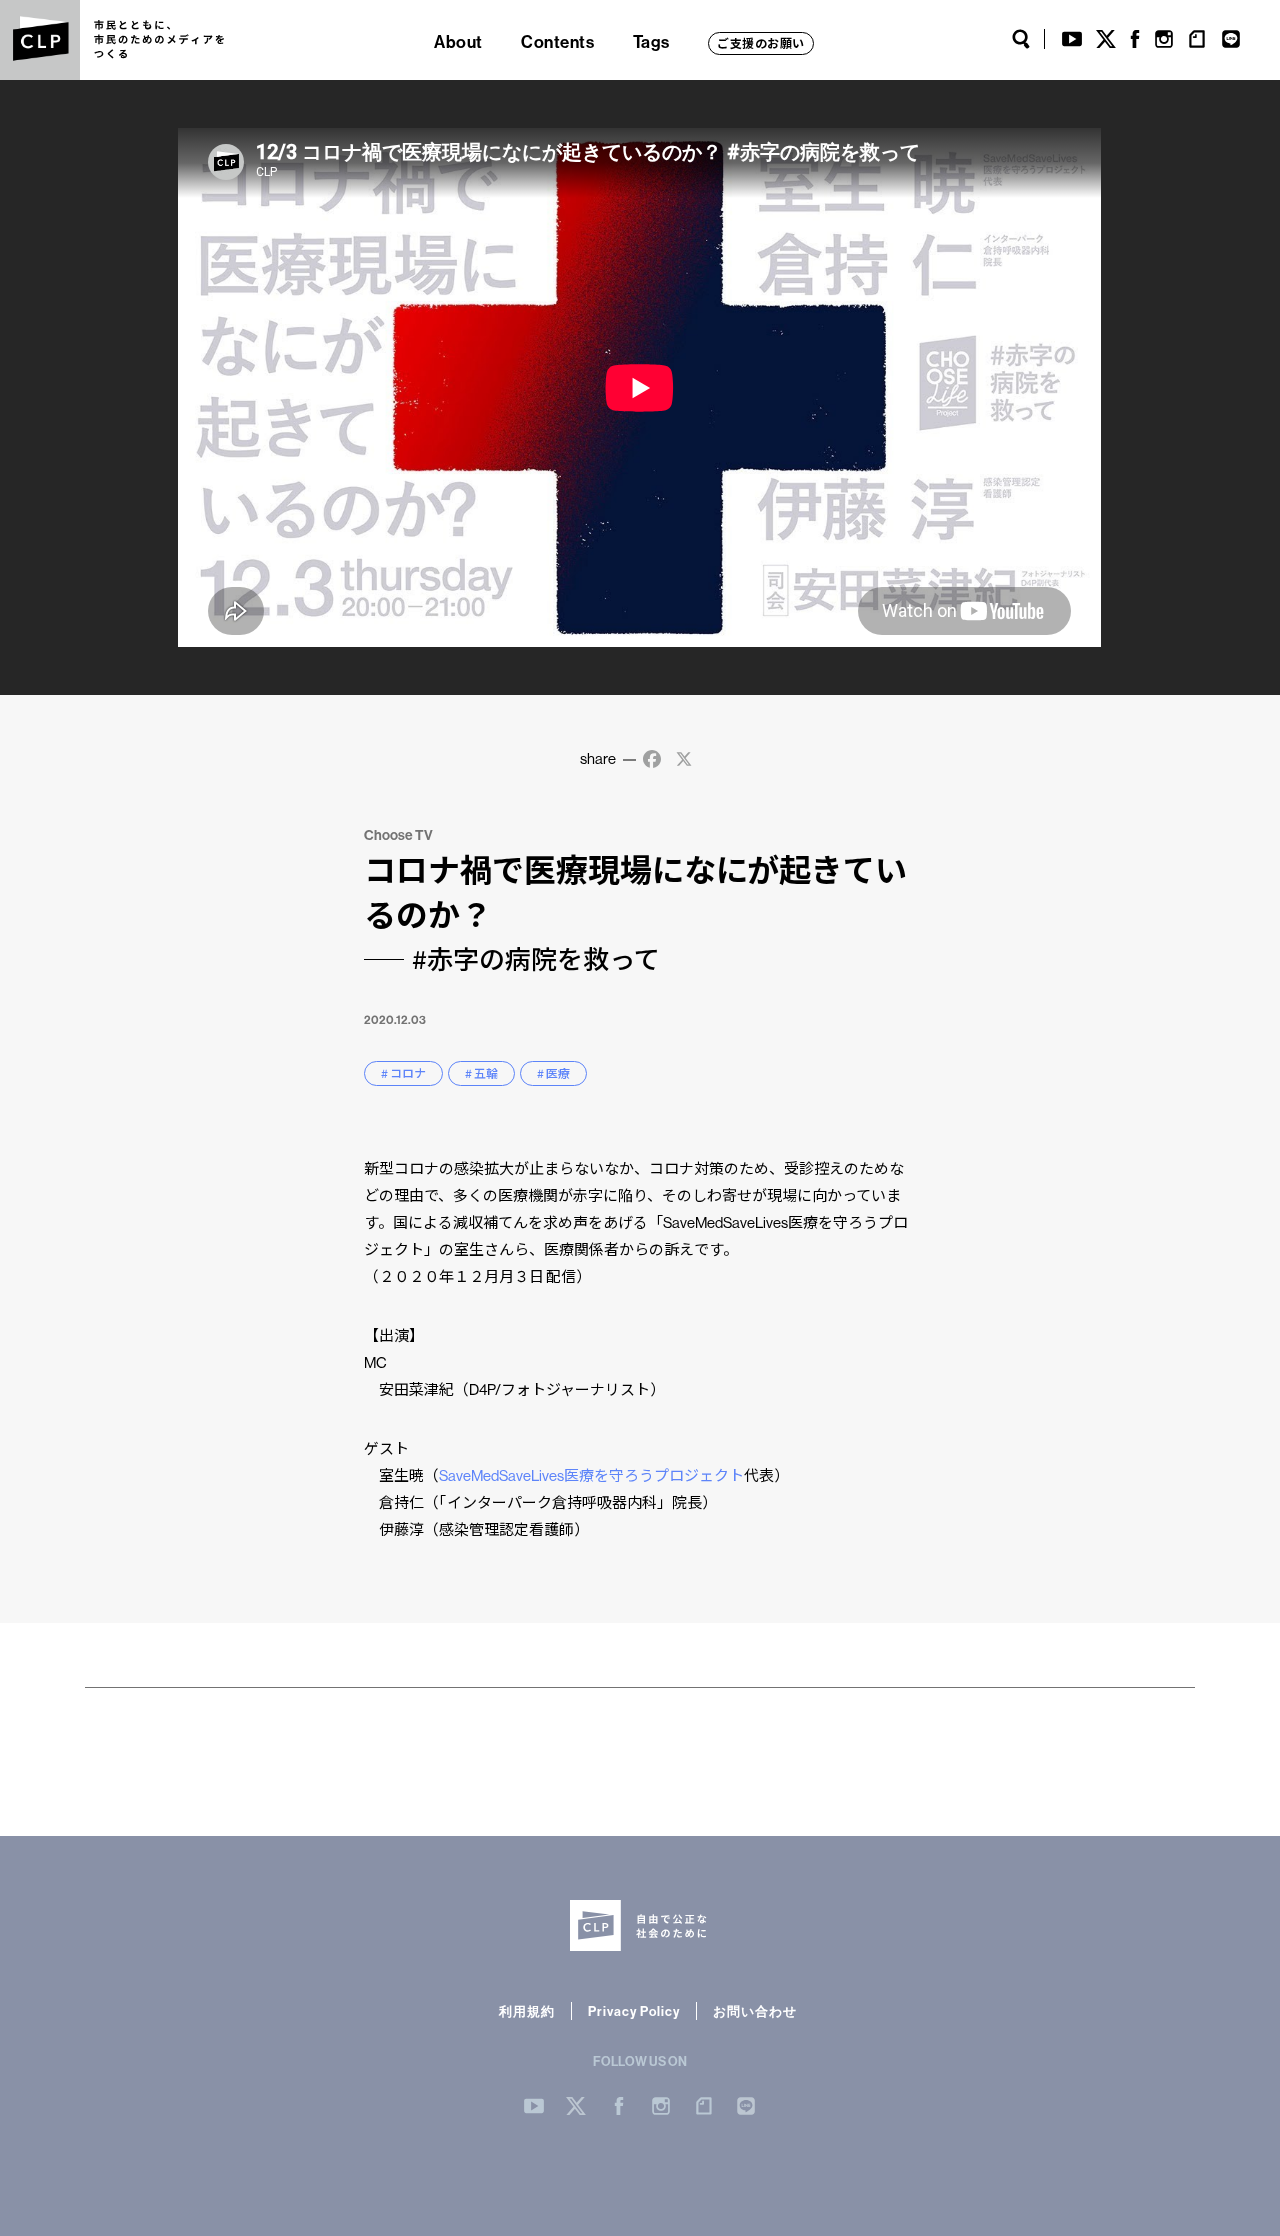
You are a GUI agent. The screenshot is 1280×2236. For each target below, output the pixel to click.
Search (1021, 39)
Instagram (1164, 39)
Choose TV (398, 835)
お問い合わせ (755, 2011)
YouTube (1072, 39)
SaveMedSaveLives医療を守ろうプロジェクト (591, 1475)
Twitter (1106, 39)
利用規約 (527, 2011)
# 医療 (553, 1073)
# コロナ (403, 1073)
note (1197, 39)
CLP (40, 40)
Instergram (661, 2106)
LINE (1231, 39)
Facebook (1135, 39)
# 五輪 (481, 1073)
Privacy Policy (634, 2011)
